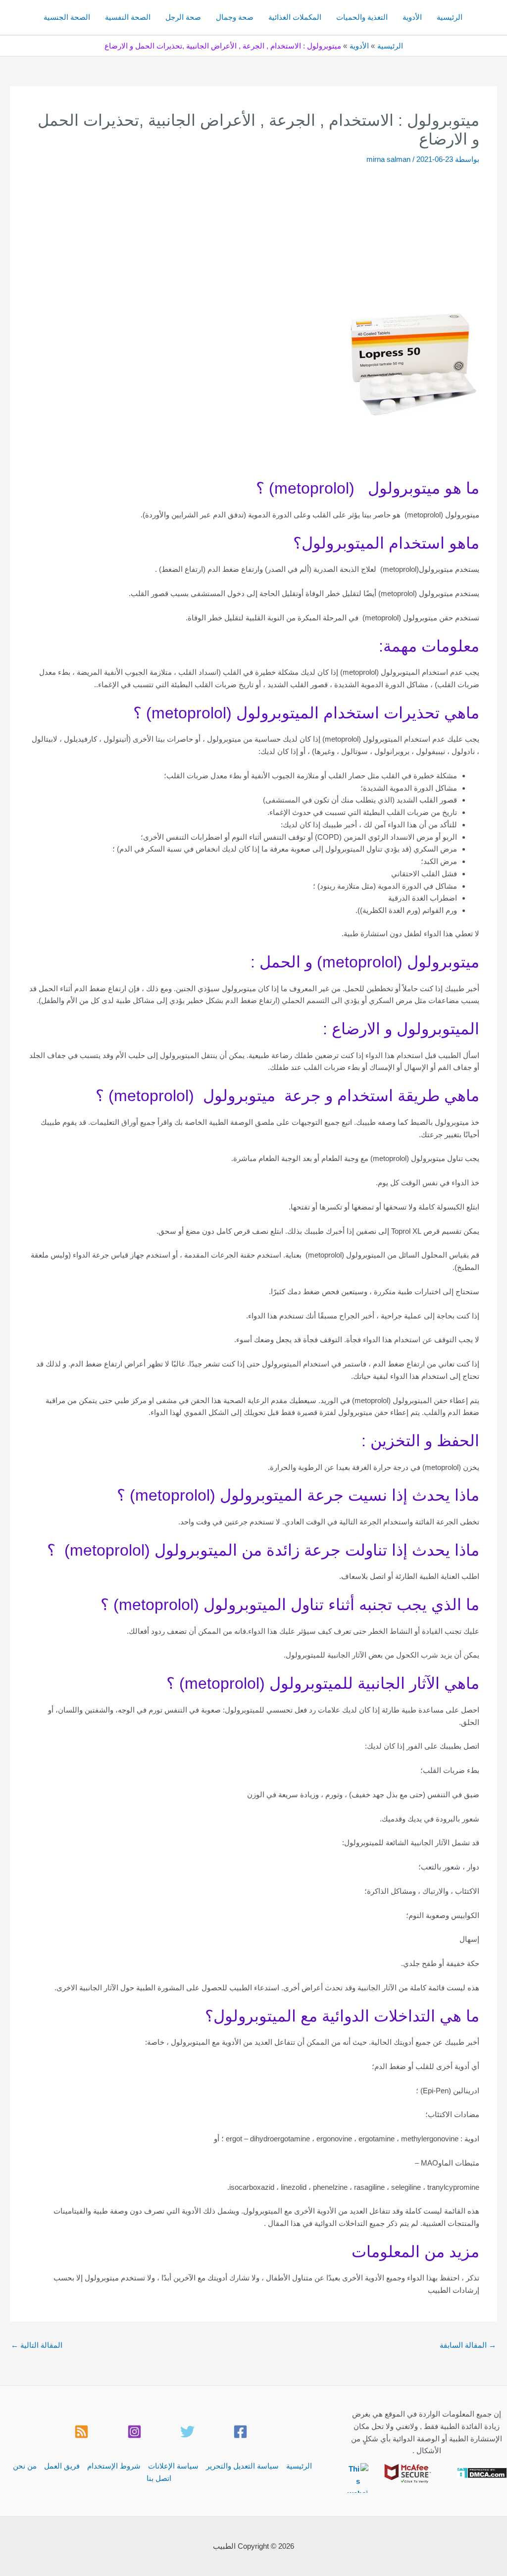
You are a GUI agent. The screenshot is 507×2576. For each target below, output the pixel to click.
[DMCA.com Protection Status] (482, 2472)
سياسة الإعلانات (173, 2466)
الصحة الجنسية (67, 17)
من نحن (25, 2466)
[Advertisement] (253, 239)
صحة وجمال (235, 17)
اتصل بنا (159, 2478)
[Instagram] (134, 2432)
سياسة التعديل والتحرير (242, 2466)
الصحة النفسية (128, 17)
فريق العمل (62, 2466)
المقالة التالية (37, 2345)
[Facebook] (240, 2432)
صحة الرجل (183, 17)
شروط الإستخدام (114, 2466)
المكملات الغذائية (295, 17)
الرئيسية (450, 17)
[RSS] (81, 2432)
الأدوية (412, 17)
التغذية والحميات (362, 17)
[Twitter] (187, 2432)
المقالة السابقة (468, 2345)
